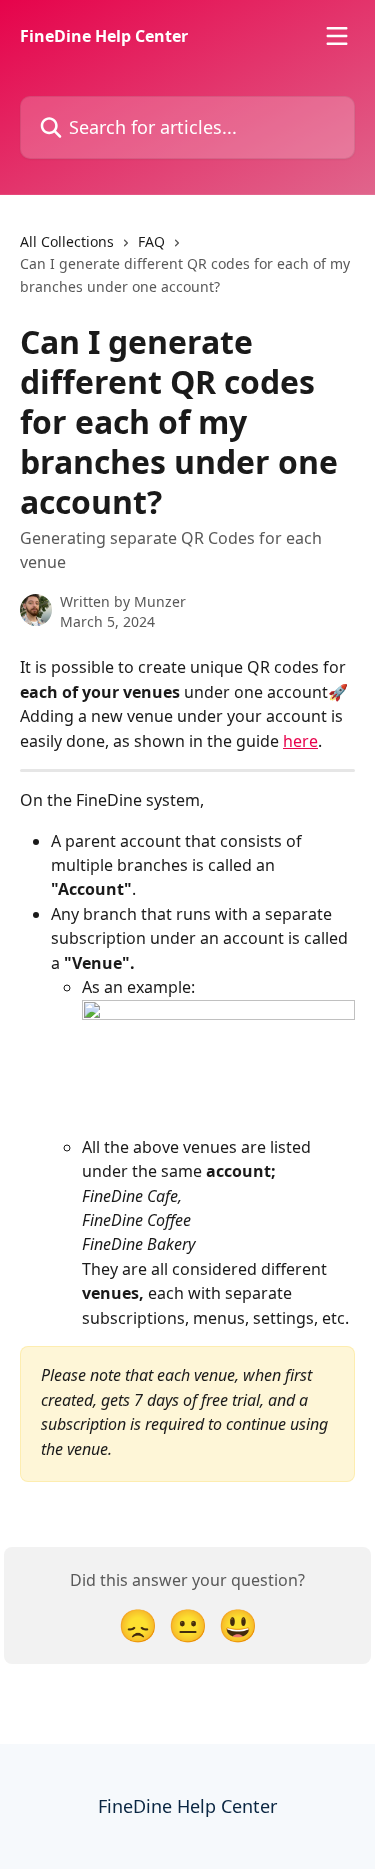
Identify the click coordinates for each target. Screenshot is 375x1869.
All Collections (67, 241)
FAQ (151, 241)
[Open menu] (337, 36)
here (300, 741)
